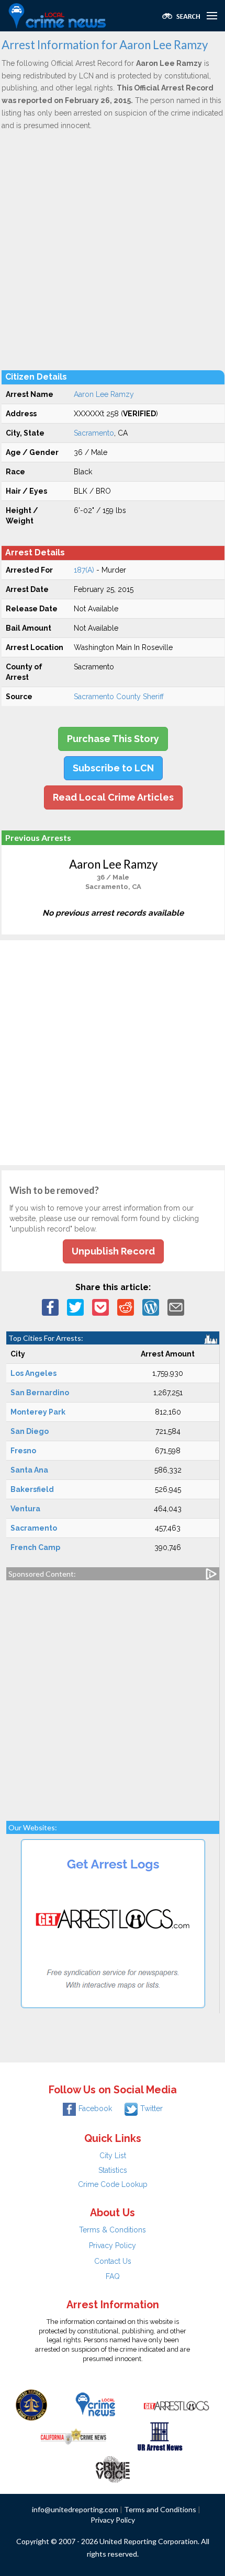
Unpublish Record (113, 1251)
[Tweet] (75, 1306)
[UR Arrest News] (160, 2436)
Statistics (113, 2170)
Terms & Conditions (113, 2230)
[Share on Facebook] (50, 1306)
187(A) (84, 570)
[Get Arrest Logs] (176, 2404)
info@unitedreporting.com (75, 2509)
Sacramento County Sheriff (119, 697)
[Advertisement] (113, 250)
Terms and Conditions (160, 2509)
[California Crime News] (74, 2436)
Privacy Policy (113, 2246)
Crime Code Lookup (113, 2184)
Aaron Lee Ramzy (104, 394)
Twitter (151, 2108)
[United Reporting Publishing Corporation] (31, 2404)
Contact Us (113, 2261)
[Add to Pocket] (100, 1306)
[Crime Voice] (113, 2467)
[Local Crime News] (95, 2404)
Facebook (95, 2108)
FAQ (113, 2276)
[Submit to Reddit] (126, 1306)
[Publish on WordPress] (151, 1306)
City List (113, 2156)
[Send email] (176, 1306)
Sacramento (94, 433)
